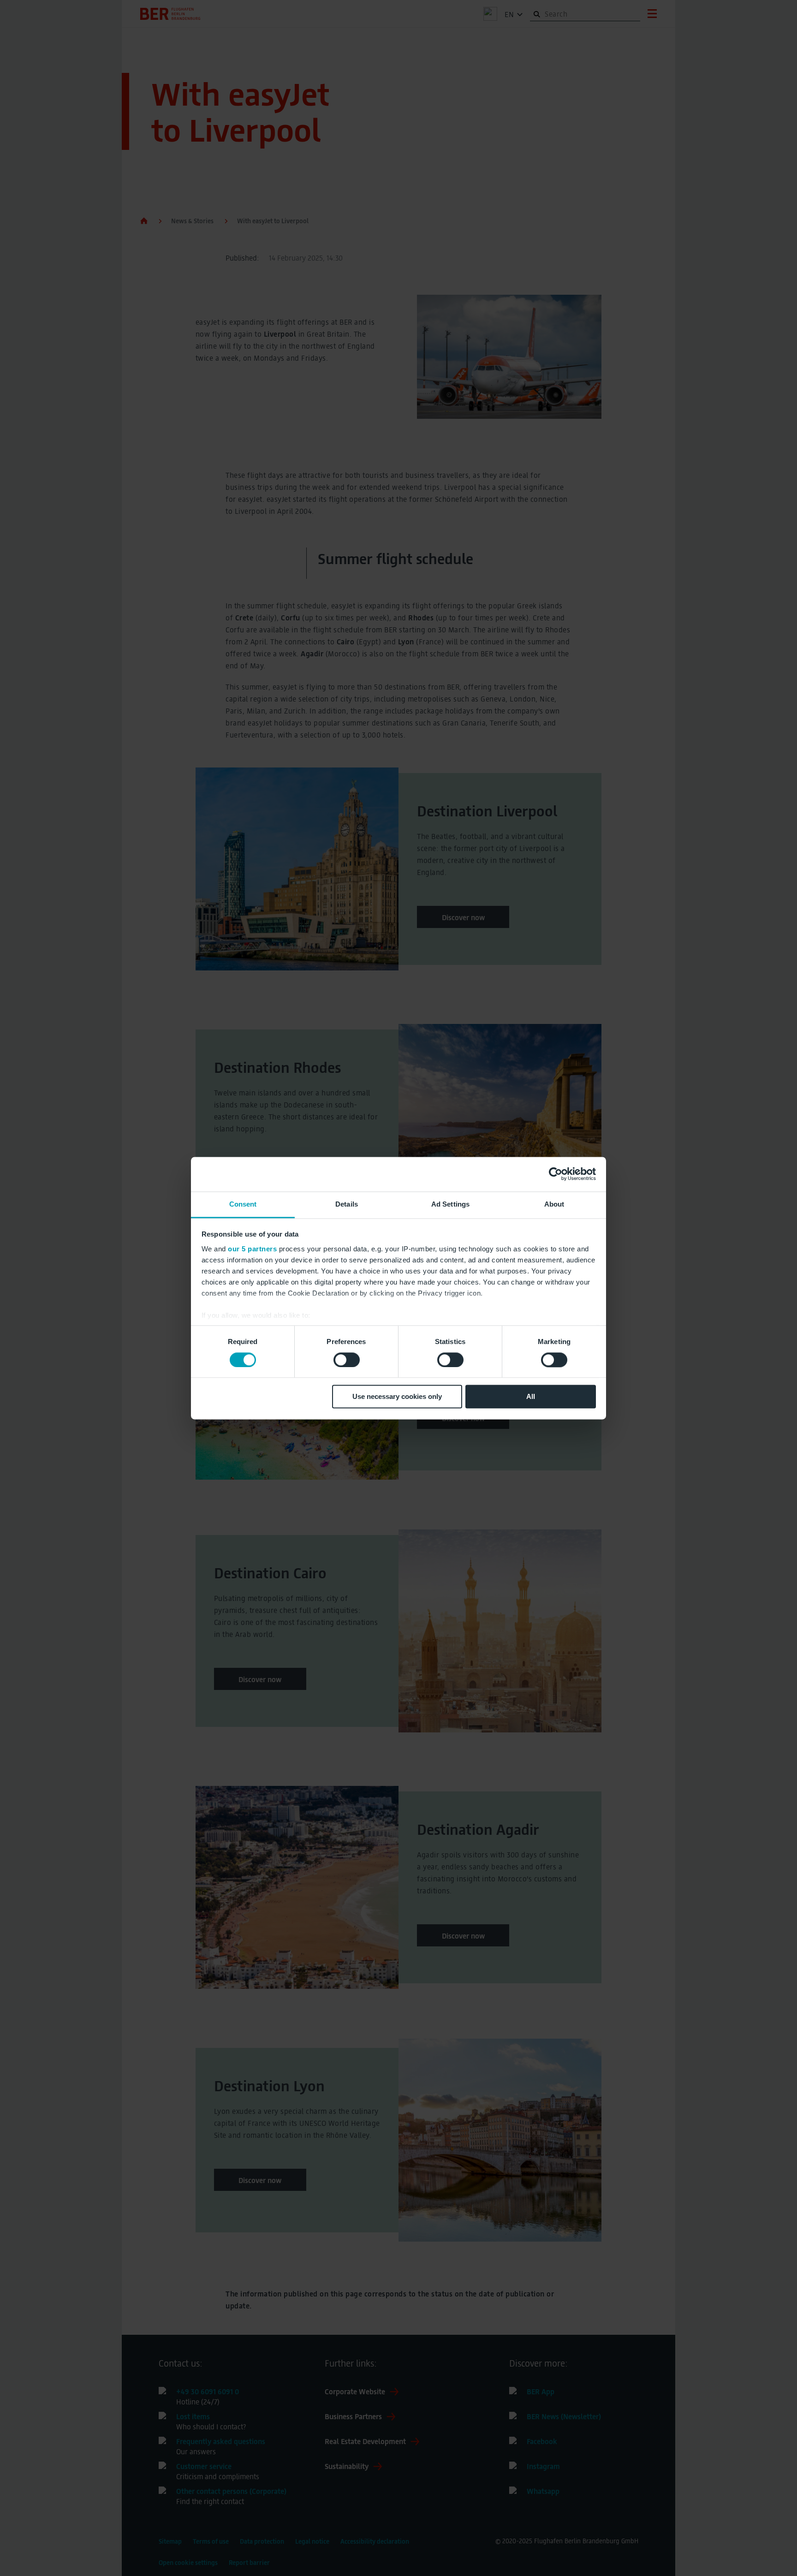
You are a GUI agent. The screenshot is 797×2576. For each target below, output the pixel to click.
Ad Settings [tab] (450, 1204)
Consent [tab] (243, 1204)
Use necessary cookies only (397, 1397)
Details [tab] (347, 1204)
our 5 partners (252, 1249)
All (531, 1397)
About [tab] (554, 1204)
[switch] (347, 1360)
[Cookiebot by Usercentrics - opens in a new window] (556, 1174)
